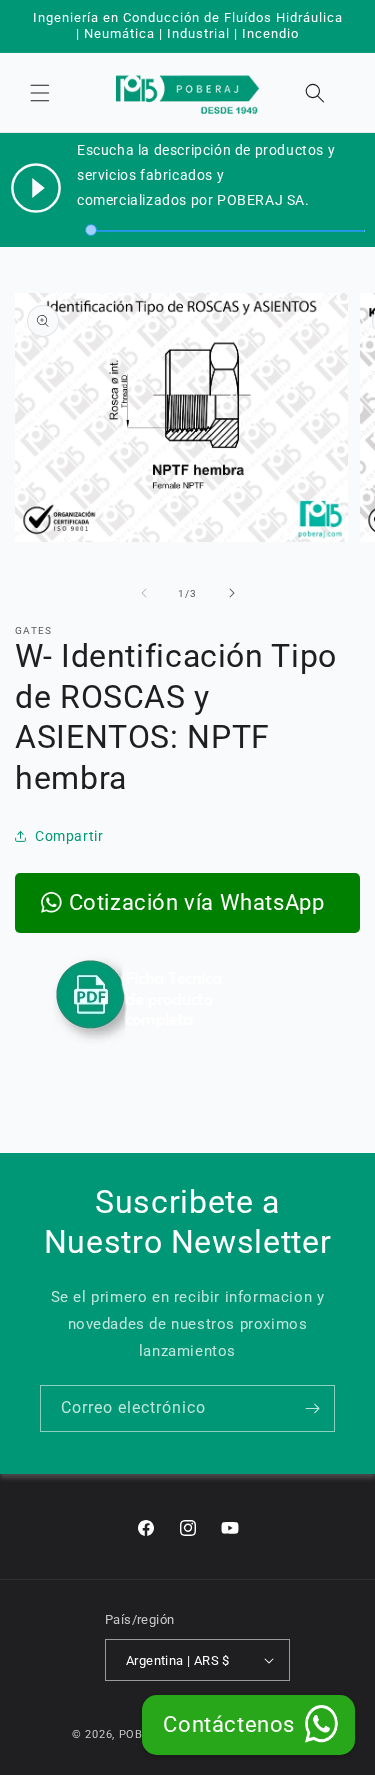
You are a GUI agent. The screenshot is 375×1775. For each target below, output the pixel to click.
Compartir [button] (69, 836)
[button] (40, 93)
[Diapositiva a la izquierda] (144, 593)
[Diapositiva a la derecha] (232, 593)
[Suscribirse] (312, 1408)
